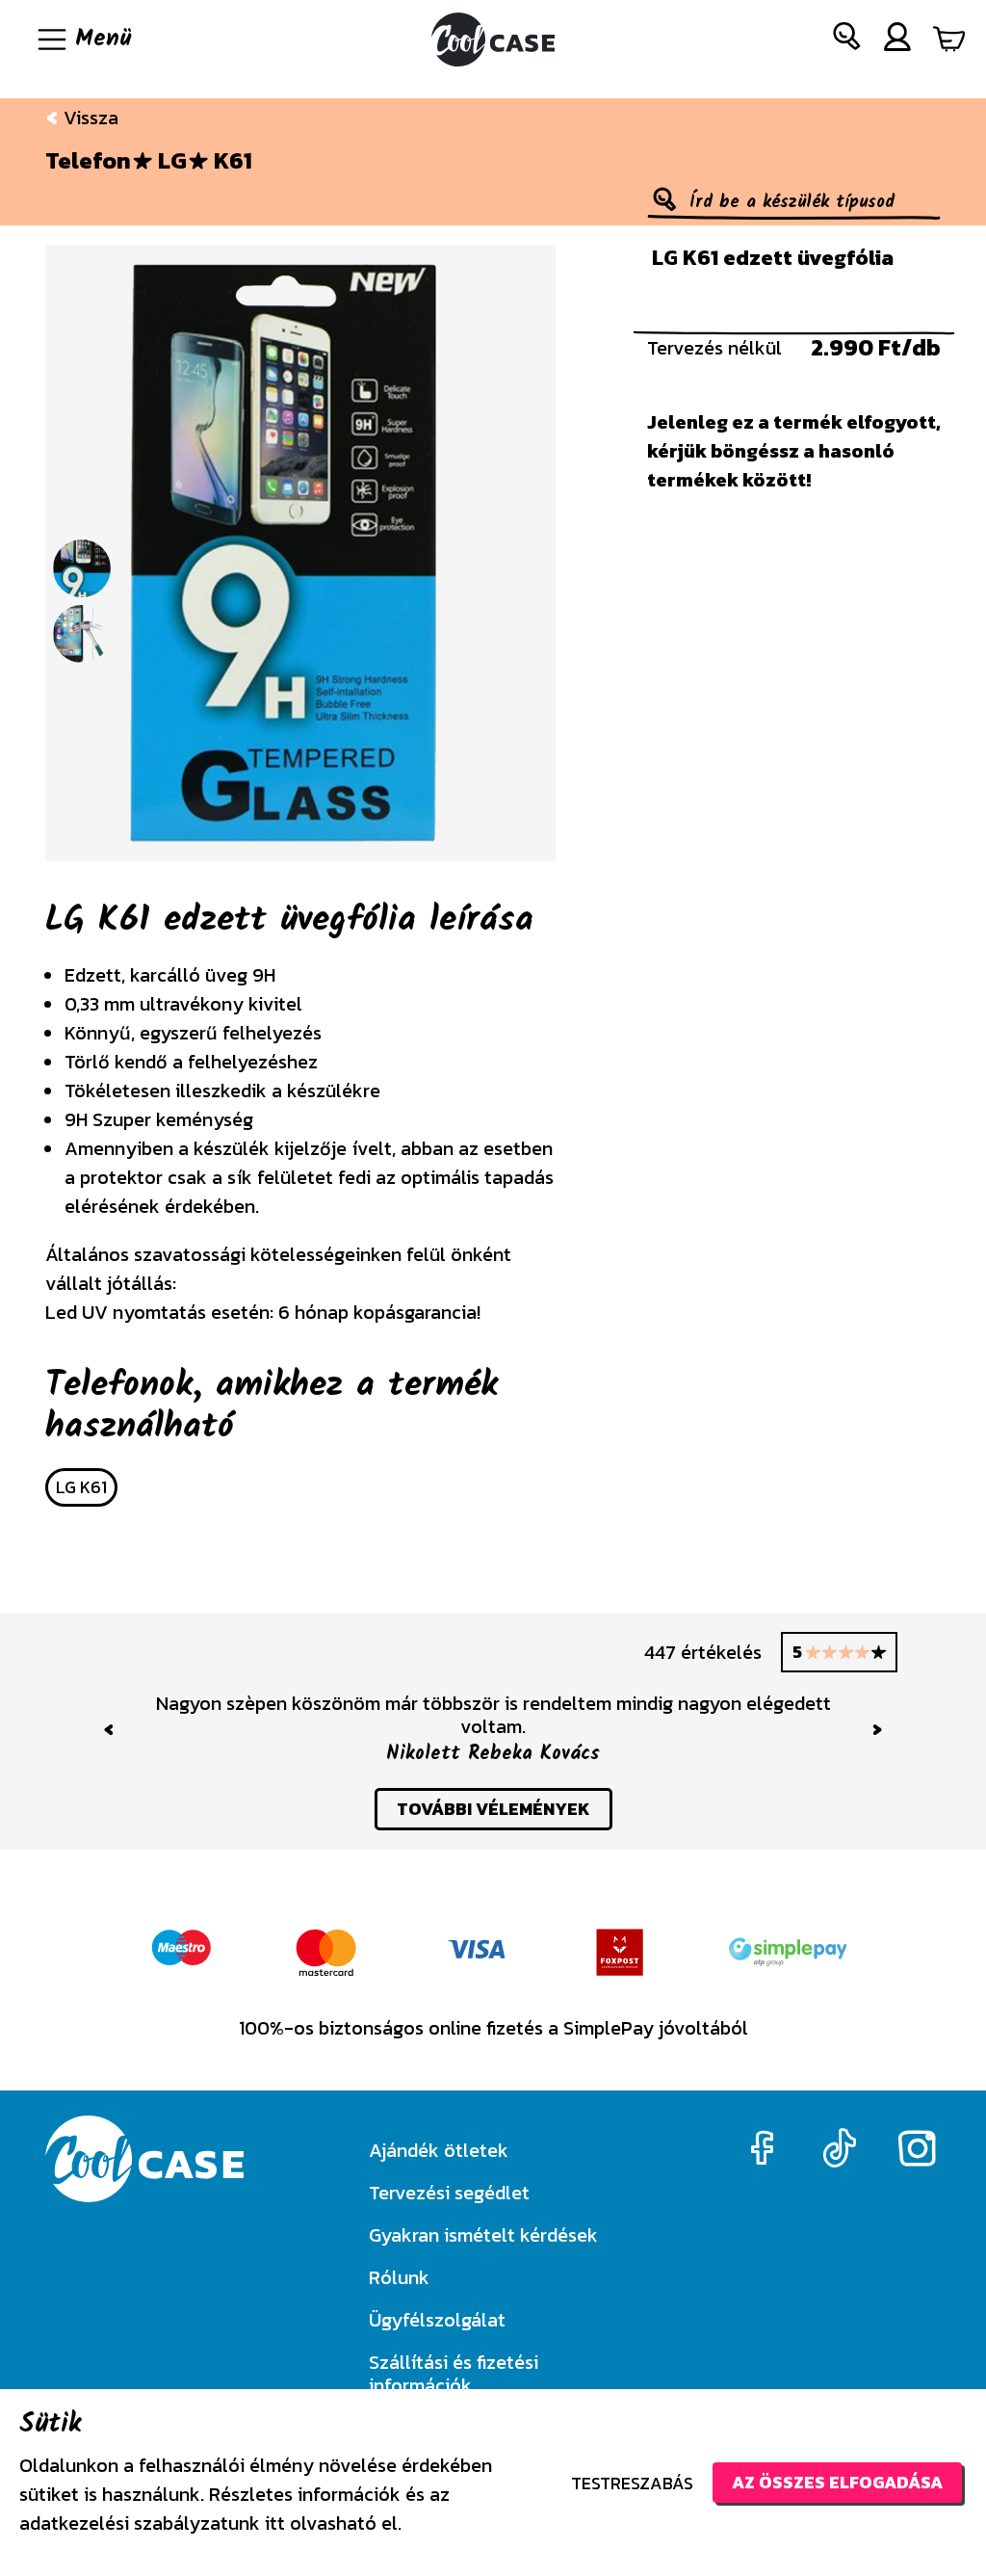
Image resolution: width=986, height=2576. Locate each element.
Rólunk (399, 2277)
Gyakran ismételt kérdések (483, 2235)
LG (172, 161)
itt (275, 2523)
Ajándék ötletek (439, 2150)
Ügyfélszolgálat (437, 2320)
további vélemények (493, 1809)
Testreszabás (632, 2483)
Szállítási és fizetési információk (454, 2374)
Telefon (88, 161)
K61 (233, 161)
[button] (847, 40)
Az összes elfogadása (837, 2482)
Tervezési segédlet (449, 2193)
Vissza (89, 118)
